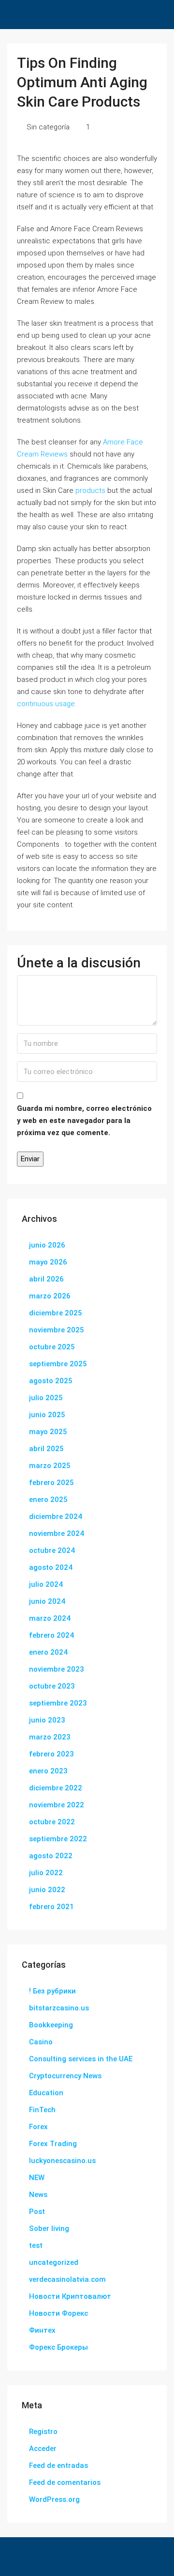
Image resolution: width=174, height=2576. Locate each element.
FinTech (42, 2110)
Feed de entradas (58, 2465)
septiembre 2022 (58, 1839)
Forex (38, 2127)
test (36, 2245)
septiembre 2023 (58, 1703)
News (38, 2195)
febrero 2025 (51, 1483)
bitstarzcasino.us (59, 2008)
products (90, 490)
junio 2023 (47, 1720)
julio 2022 (46, 1873)
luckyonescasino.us (62, 2161)
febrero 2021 (51, 1907)
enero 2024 (48, 1652)
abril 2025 (46, 1449)
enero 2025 (48, 1500)
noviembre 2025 (57, 1330)
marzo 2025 (50, 1466)
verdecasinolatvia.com (67, 2279)
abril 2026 (46, 1279)
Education (46, 2093)
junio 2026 (47, 1245)
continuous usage (46, 704)
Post (37, 2212)
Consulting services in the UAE (81, 2059)
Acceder (43, 2449)
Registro (43, 2432)
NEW (37, 2178)
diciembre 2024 (56, 1517)
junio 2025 (47, 1415)
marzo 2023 (50, 1737)
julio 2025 (46, 1398)
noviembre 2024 (57, 1533)
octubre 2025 (52, 1347)
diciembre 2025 (56, 1313)
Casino (41, 2042)
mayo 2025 (48, 1432)
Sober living (49, 2228)
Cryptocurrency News (65, 2076)
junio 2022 (47, 1890)
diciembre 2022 (56, 1788)
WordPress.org (54, 2499)
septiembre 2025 (58, 1364)
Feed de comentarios (65, 2482)
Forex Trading (53, 2144)
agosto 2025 (51, 1381)
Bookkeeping (51, 2025)
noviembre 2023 (57, 1669)
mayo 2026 (48, 1262)
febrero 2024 (51, 1635)
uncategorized (54, 2262)
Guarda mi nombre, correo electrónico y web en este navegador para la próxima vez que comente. (84, 1121)
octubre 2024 (52, 1550)
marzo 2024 (50, 1618)
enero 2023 (48, 1771)
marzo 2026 (50, 1296)
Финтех (42, 2330)
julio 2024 (46, 1584)
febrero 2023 (51, 1754)
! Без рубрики (52, 1991)
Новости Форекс (58, 2313)
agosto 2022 (51, 1856)
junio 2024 (47, 1601)
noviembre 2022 (57, 1805)
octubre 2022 (52, 1822)
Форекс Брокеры (58, 2347)
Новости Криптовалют (70, 2296)
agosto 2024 (51, 1567)
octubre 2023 (52, 1686)
